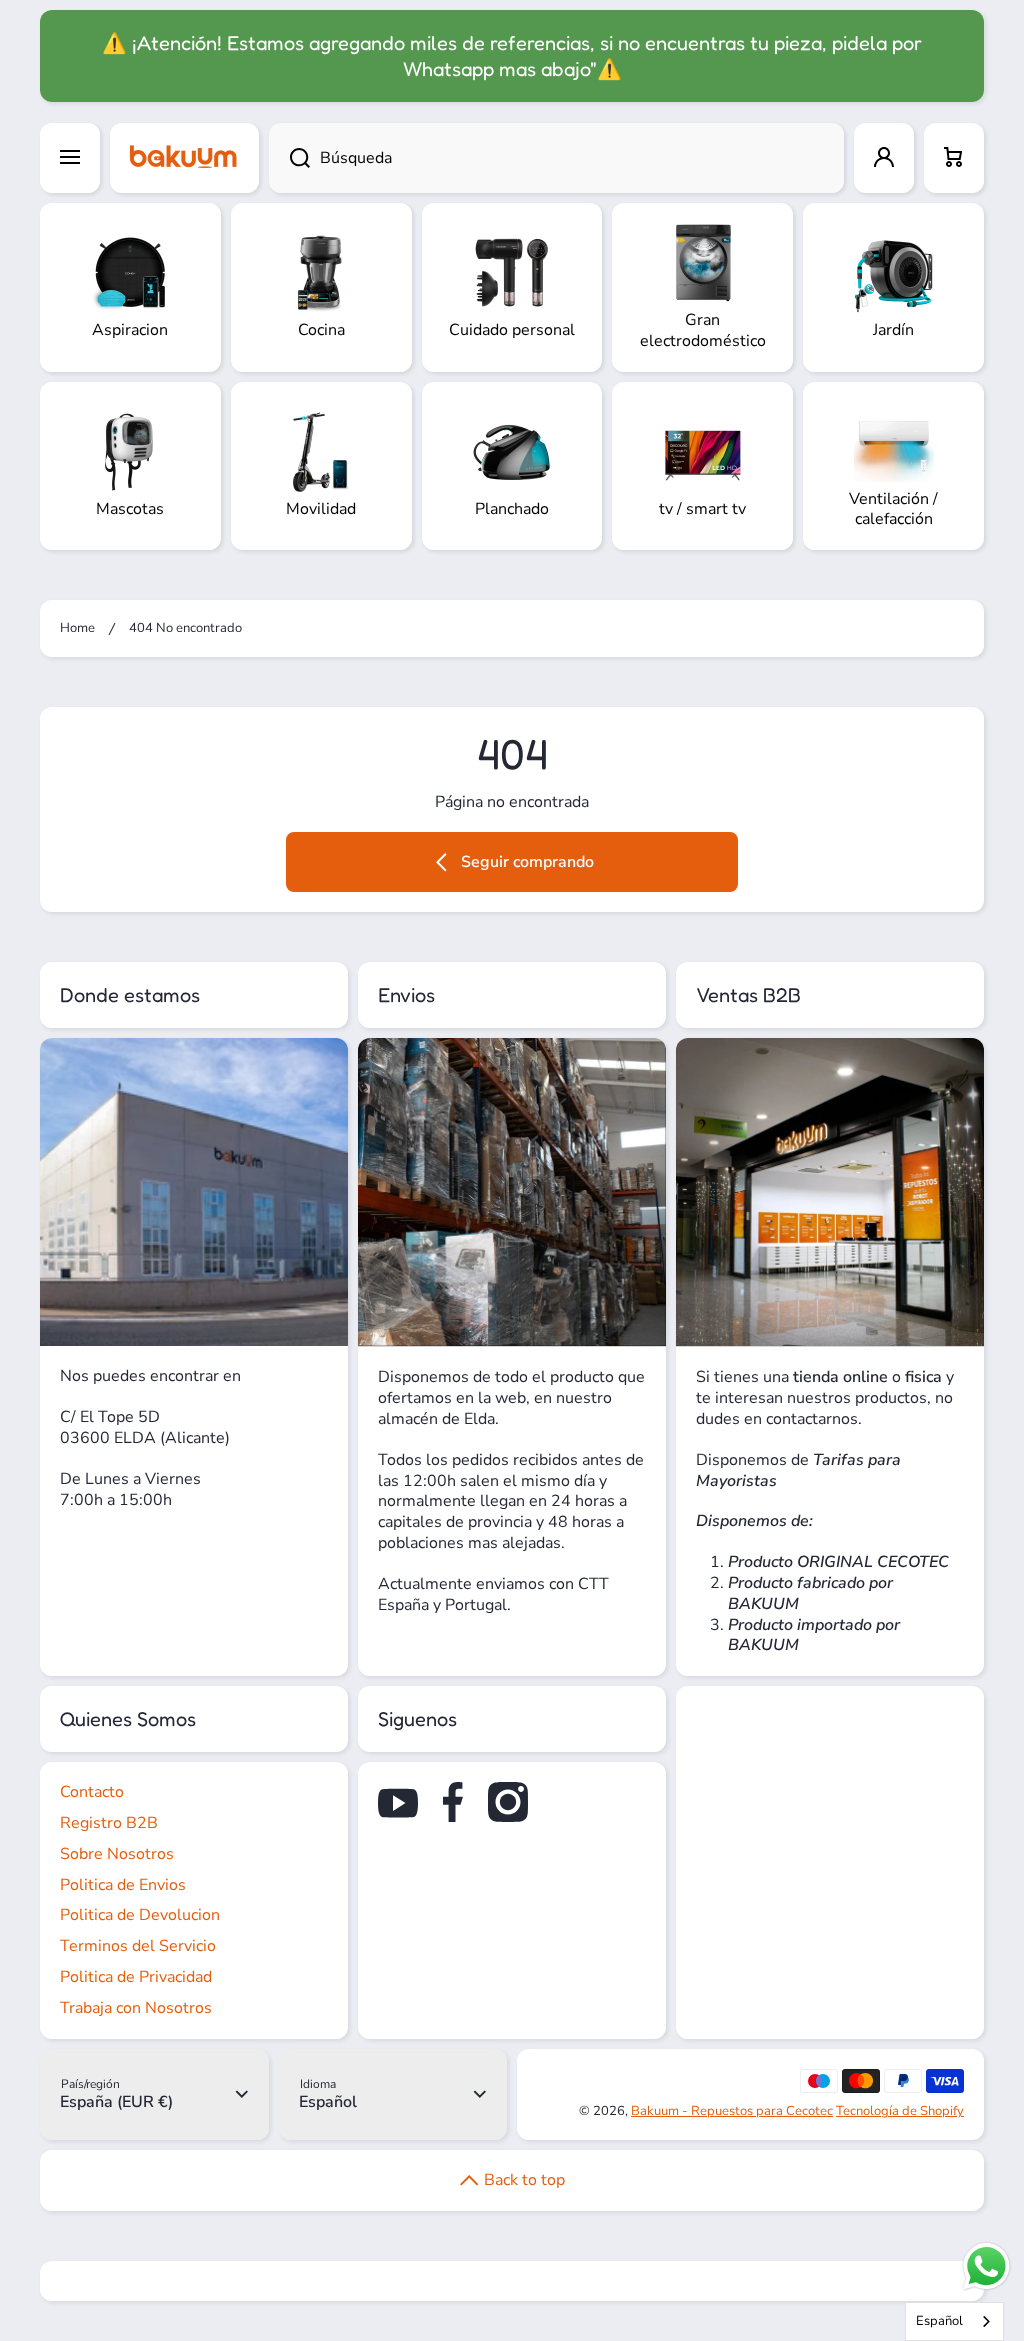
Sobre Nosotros (117, 1854)
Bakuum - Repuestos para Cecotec (732, 2111)
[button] (954, 158)
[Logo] (184, 158)
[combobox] (556, 158)
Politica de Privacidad (136, 1977)
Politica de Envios (123, 1885)
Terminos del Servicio (138, 1946)
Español (939, 2321)
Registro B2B (109, 1823)
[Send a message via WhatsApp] (986, 2266)
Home (77, 628)
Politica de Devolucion (140, 1915)
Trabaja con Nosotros (136, 2008)
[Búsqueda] (289, 158)
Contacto (92, 1792)
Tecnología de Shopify (900, 2111)
